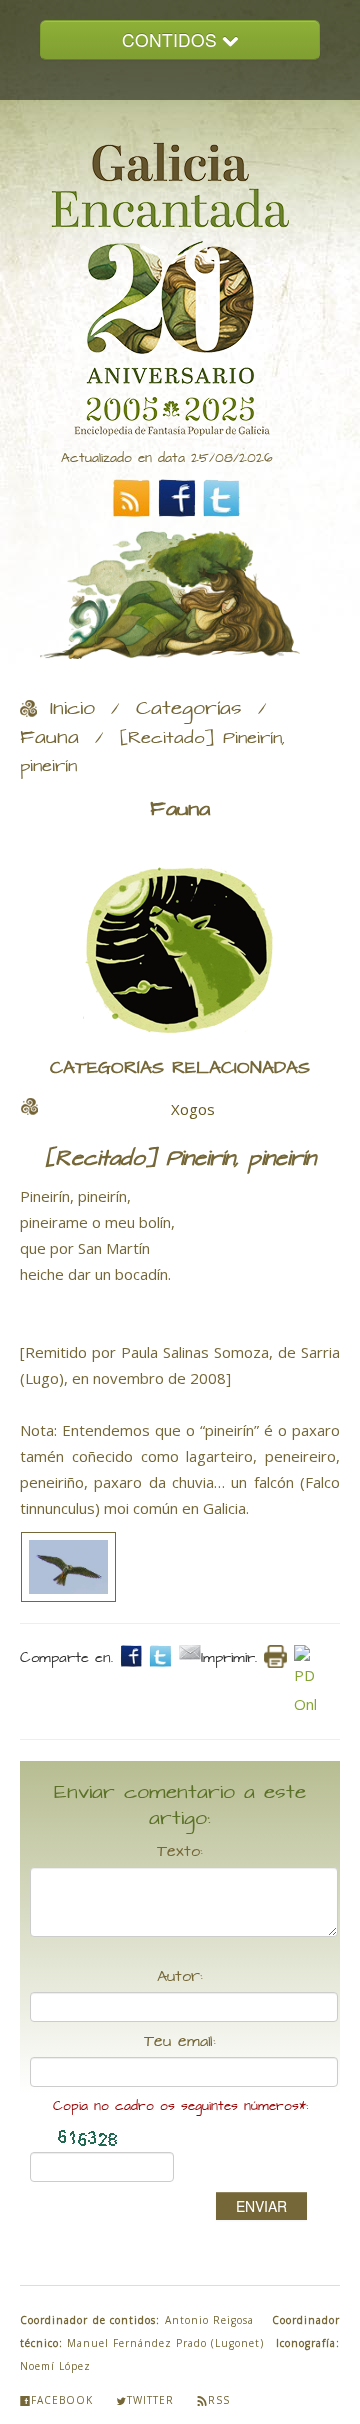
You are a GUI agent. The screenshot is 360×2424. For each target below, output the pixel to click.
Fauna (49, 738)
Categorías (189, 709)
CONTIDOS (172, 39)
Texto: (180, 1852)
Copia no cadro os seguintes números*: (180, 2106)
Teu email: (180, 2042)
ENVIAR (261, 2206)
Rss (219, 2400)
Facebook (62, 2400)
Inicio (72, 709)
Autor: (180, 1977)
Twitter (150, 2400)
